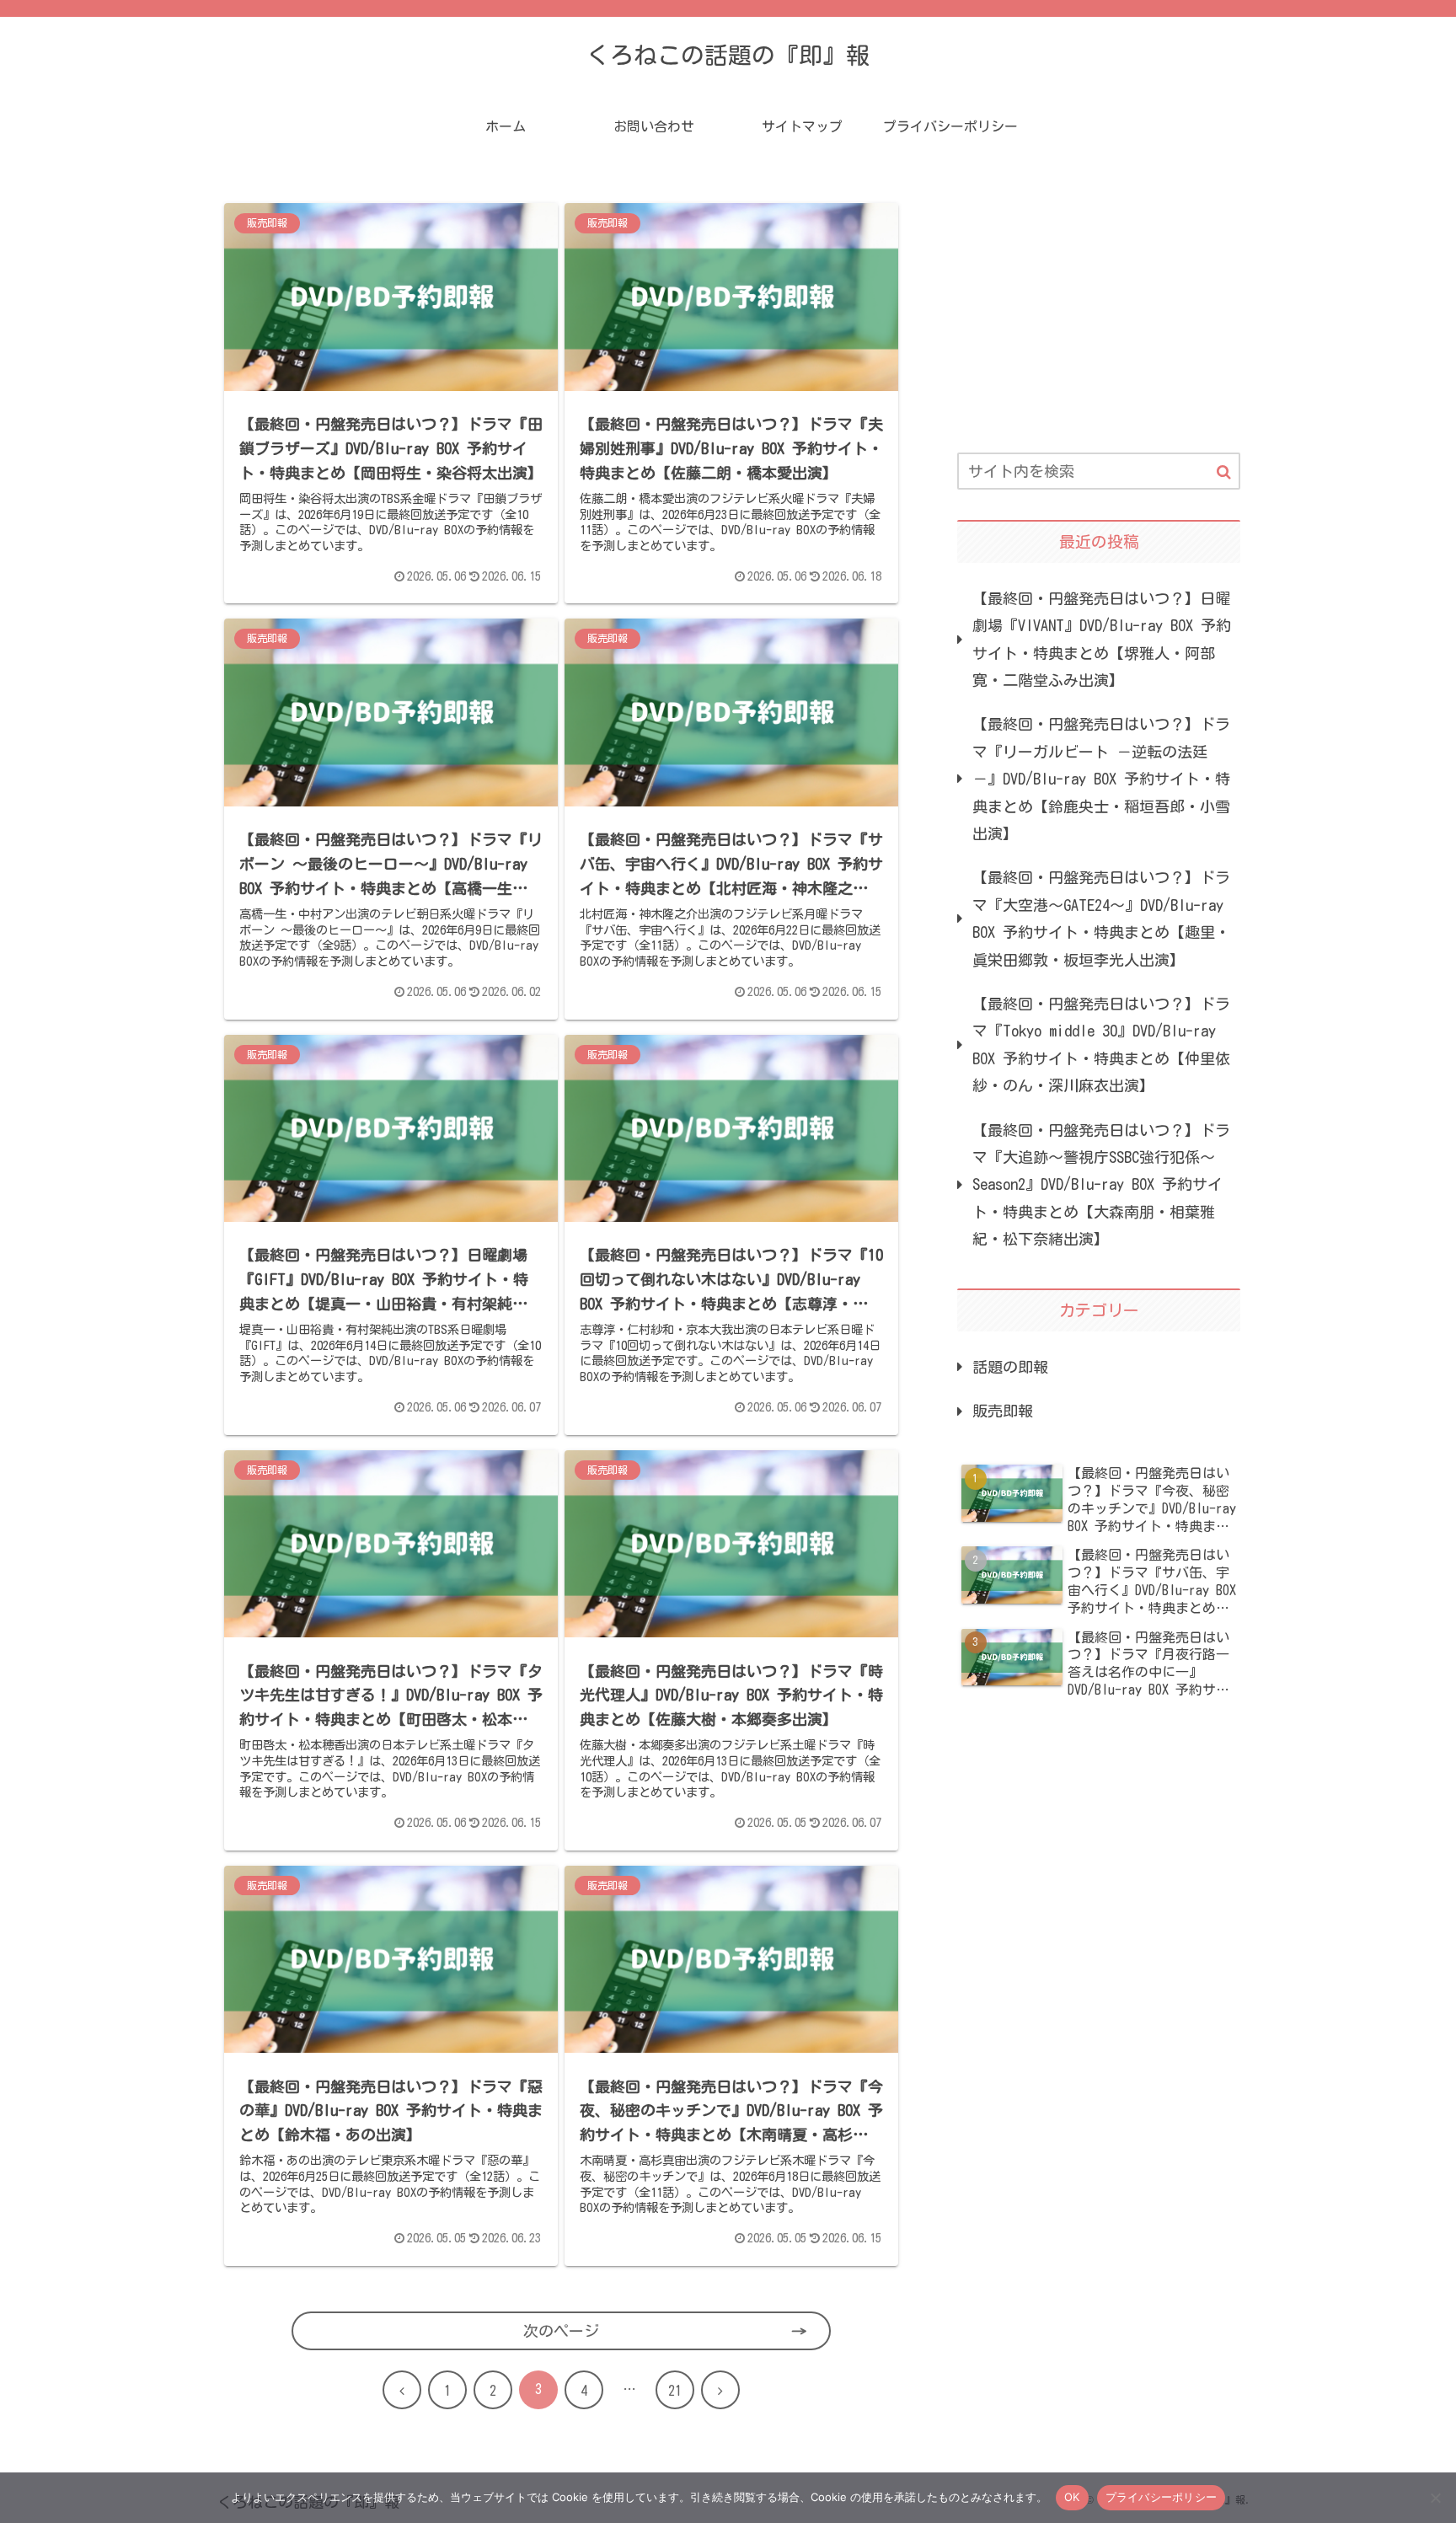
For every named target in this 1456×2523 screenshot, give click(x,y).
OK (1072, 2497)
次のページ (561, 2331)
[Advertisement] (1099, 307)
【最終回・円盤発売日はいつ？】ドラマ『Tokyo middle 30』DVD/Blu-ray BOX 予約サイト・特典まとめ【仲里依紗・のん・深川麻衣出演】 (1101, 1045)
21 (675, 2391)
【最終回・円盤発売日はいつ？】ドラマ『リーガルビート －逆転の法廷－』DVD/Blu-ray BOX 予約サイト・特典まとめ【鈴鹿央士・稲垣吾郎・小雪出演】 (1101, 779)
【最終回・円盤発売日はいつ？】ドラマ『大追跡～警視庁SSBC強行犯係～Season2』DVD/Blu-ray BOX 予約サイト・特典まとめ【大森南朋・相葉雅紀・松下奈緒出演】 (1101, 1185)
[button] (1224, 472)
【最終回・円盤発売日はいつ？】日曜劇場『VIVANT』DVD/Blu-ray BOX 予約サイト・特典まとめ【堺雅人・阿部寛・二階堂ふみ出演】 (1102, 639)
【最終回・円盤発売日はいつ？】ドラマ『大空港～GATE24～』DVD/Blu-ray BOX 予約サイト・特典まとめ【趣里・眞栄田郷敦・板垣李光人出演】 (1101, 918)
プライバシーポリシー (1162, 2497)
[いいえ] (1435, 2498)
